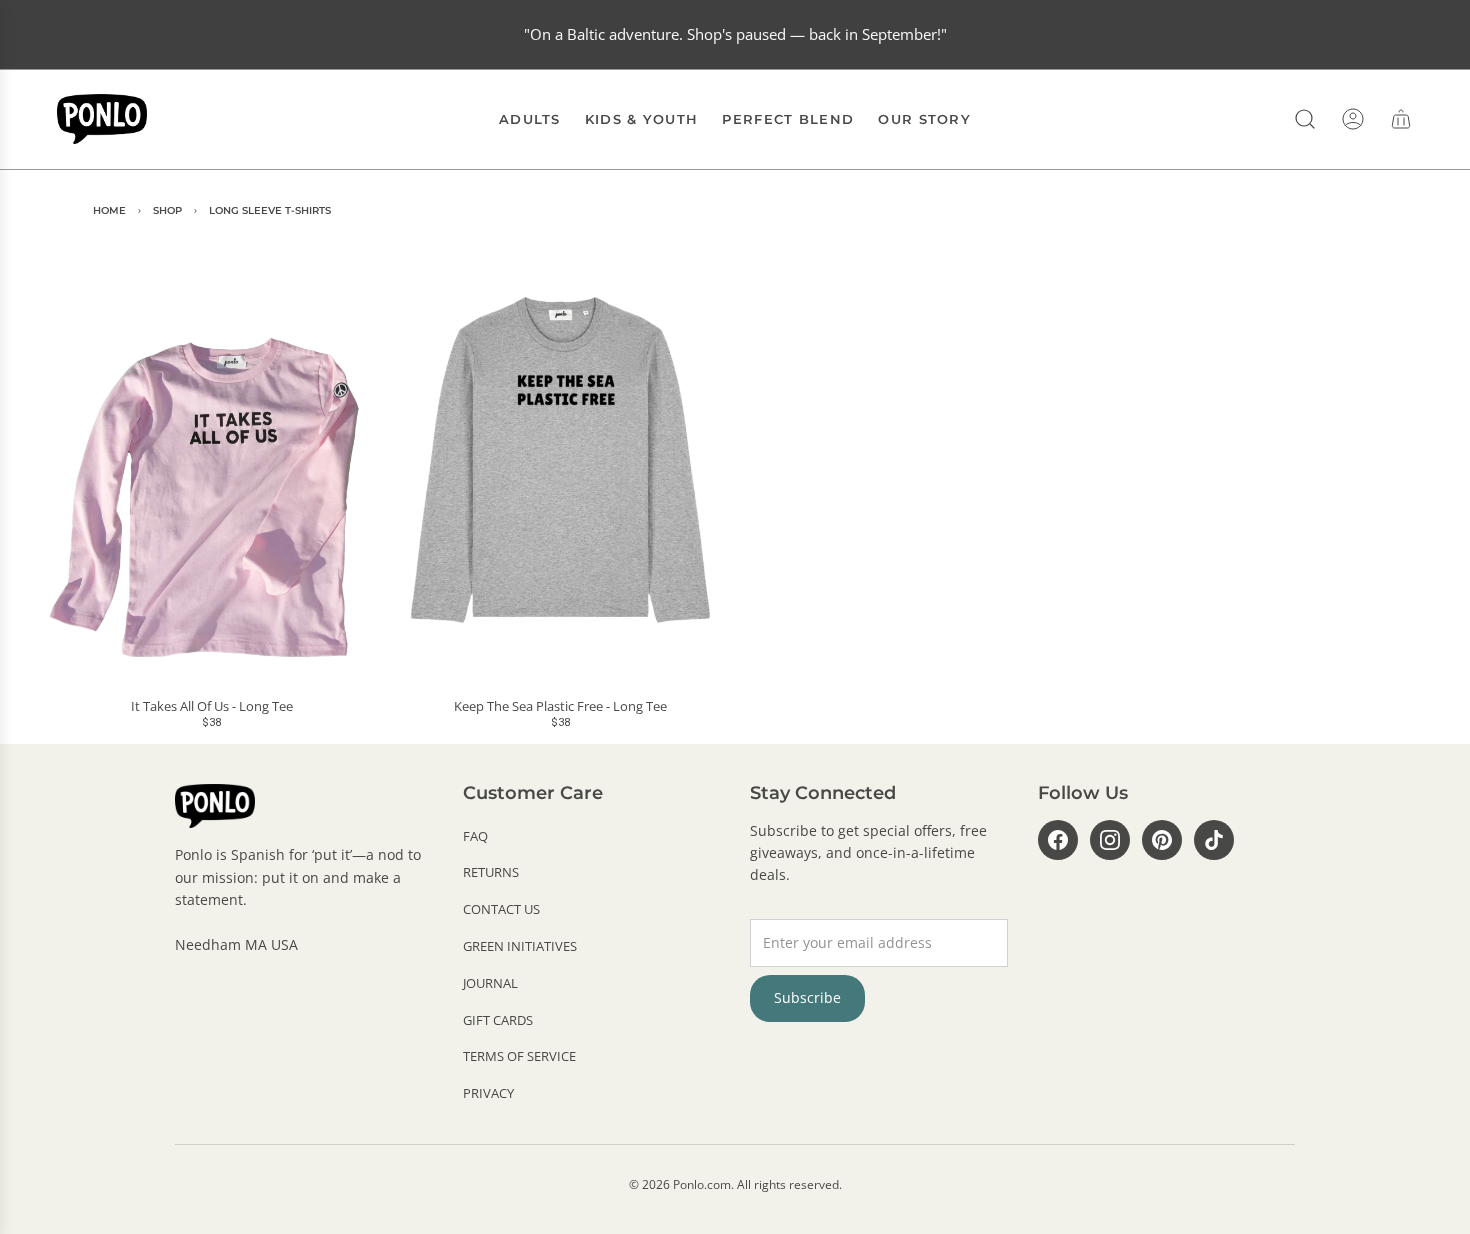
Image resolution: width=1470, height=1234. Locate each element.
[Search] (1305, 119)
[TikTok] (1214, 840)
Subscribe (807, 997)
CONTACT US (501, 909)
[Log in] (1353, 119)
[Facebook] (1058, 840)
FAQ (475, 836)
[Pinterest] (1162, 840)
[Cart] (1401, 119)
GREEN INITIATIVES (520, 946)
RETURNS (491, 872)
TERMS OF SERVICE (519, 1056)
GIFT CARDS (498, 1020)
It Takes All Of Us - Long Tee (212, 707)
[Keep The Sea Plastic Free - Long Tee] (560, 459)
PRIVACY (488, 1093)
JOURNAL (490, 983)
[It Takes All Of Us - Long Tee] (211, 459)
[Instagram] (1110, 840)
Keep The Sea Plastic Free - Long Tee (560, 707)
